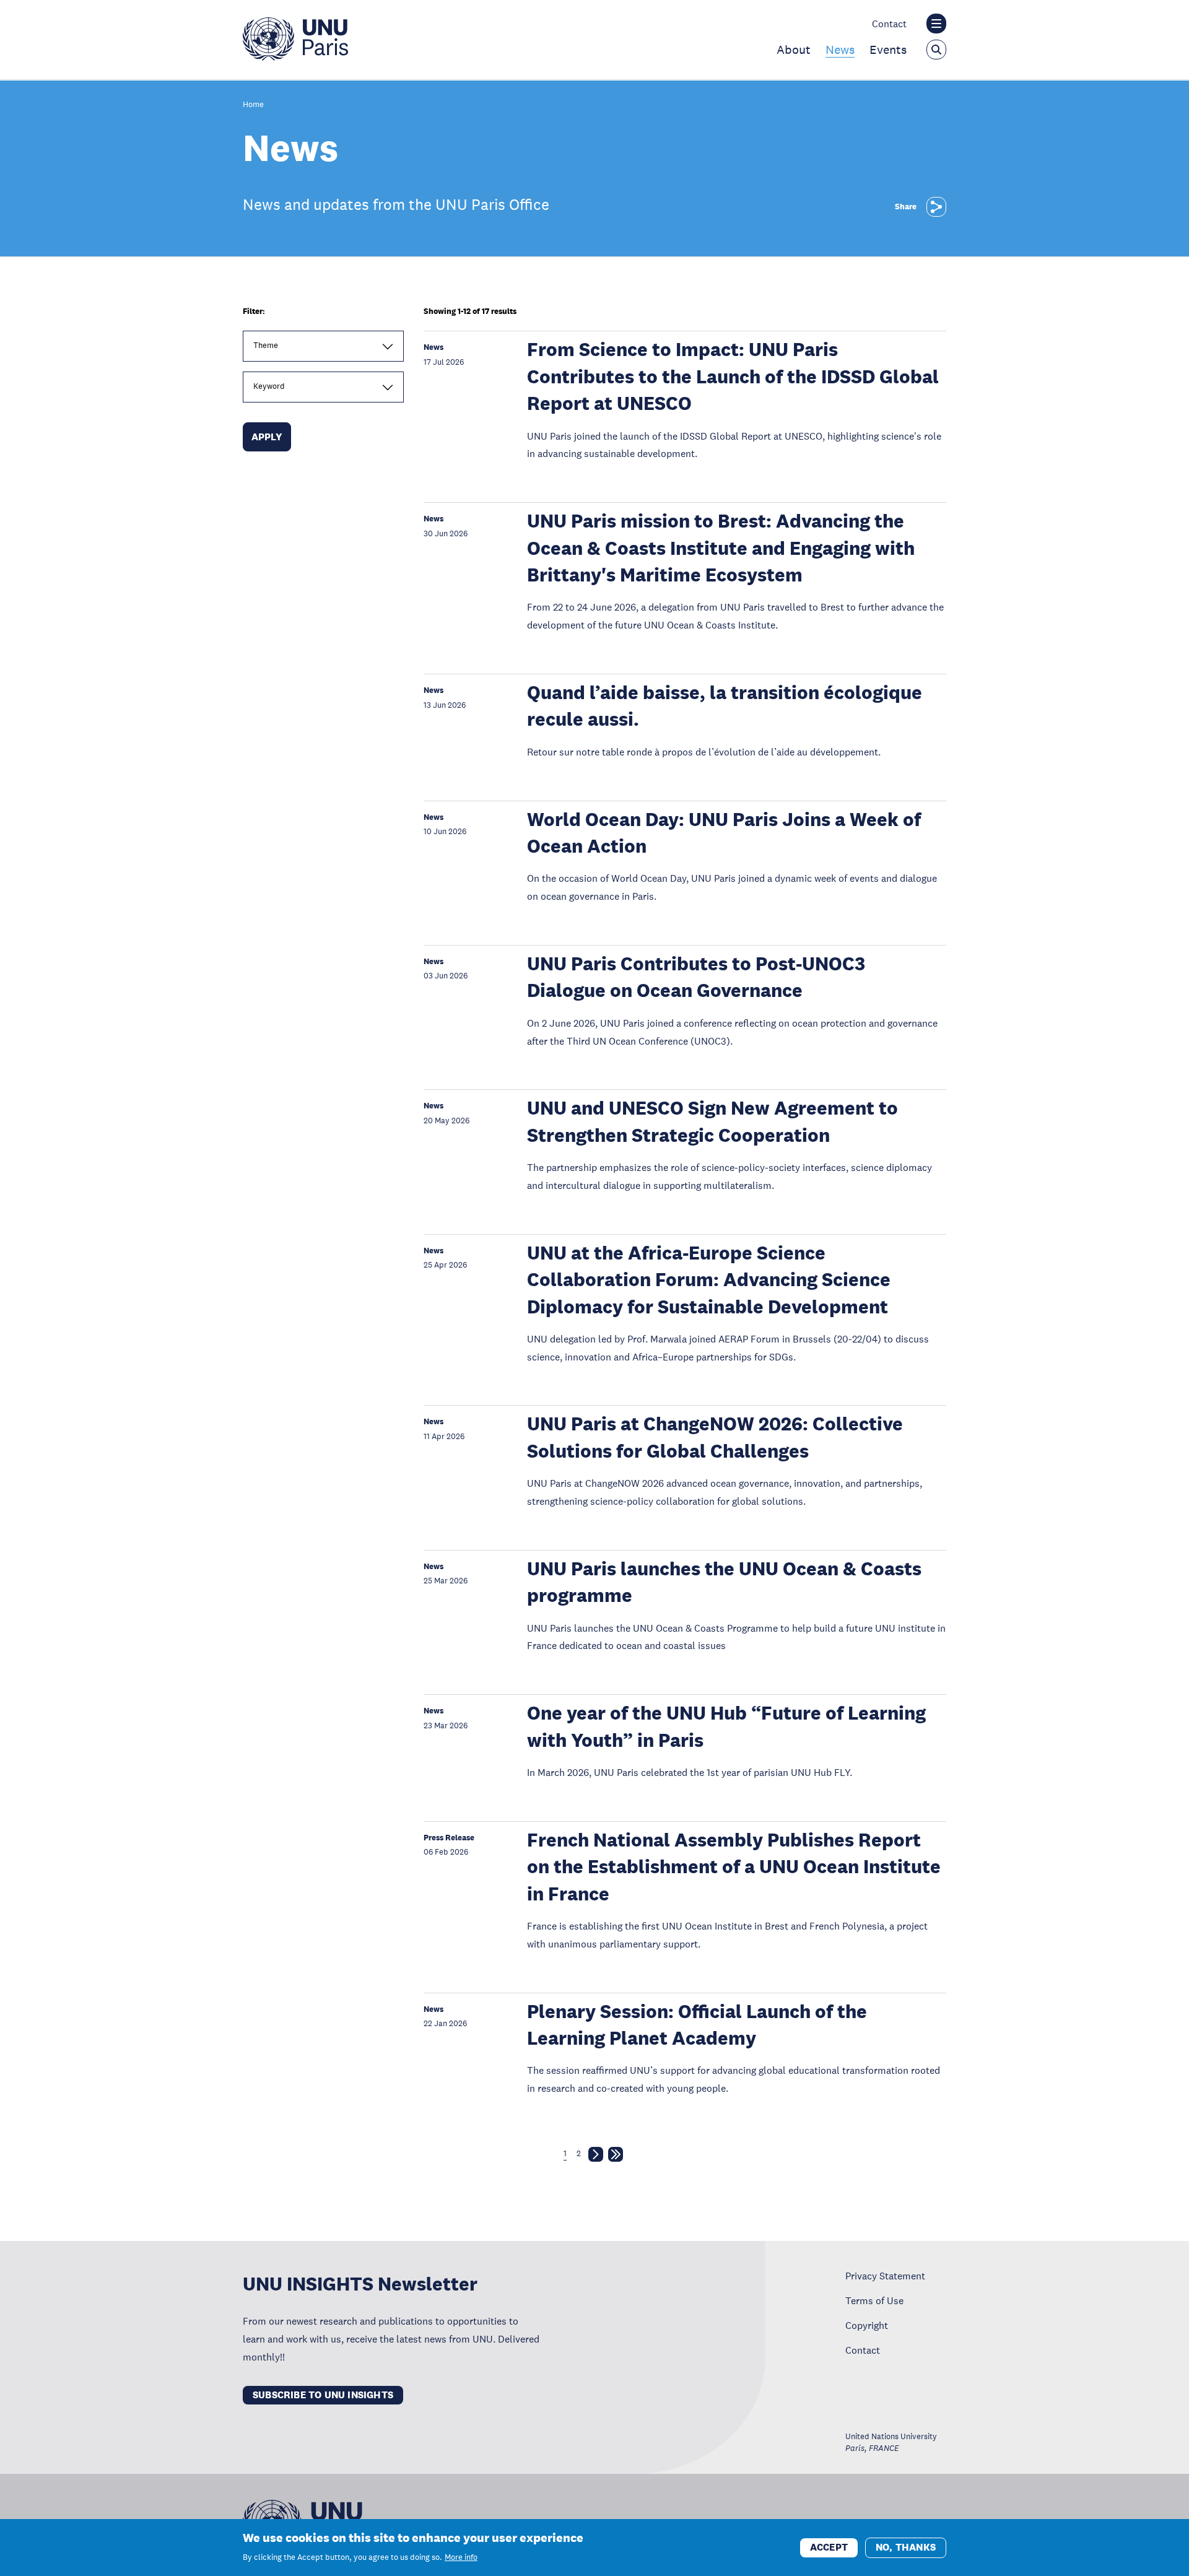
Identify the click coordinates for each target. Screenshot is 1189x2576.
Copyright (867, 2325)
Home (253, 105)
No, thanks (906, 2547)
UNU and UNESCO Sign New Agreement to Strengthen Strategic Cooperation (712, 1121)
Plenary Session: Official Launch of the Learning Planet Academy (697, 2025)
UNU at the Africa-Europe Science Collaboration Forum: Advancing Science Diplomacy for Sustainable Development (709, 1280)
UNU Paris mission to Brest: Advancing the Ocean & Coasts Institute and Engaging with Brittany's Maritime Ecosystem (721, 548)
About (794, 50)
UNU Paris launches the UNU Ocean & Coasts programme (724, 1582)
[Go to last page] (616, 2157)
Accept (829, 2547)
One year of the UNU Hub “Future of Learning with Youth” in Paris (726, 1726)
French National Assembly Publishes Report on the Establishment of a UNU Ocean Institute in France (734, 1867)
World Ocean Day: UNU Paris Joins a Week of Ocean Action (724, 833)
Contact (889, 24)
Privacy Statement (885, 2276)
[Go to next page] (596, 2157)
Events (888, 50)
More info (461, 2557)
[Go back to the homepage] (295, 57)
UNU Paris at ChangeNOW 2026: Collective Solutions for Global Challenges (715, 1437)
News (840, 50)
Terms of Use (874, 2300)
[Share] (936, 207)
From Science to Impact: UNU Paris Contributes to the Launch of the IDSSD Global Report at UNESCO (733, 376)
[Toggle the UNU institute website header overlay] (936, 24)
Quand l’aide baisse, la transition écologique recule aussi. (725, 706)
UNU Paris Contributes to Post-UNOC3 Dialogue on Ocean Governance (696, 977)
